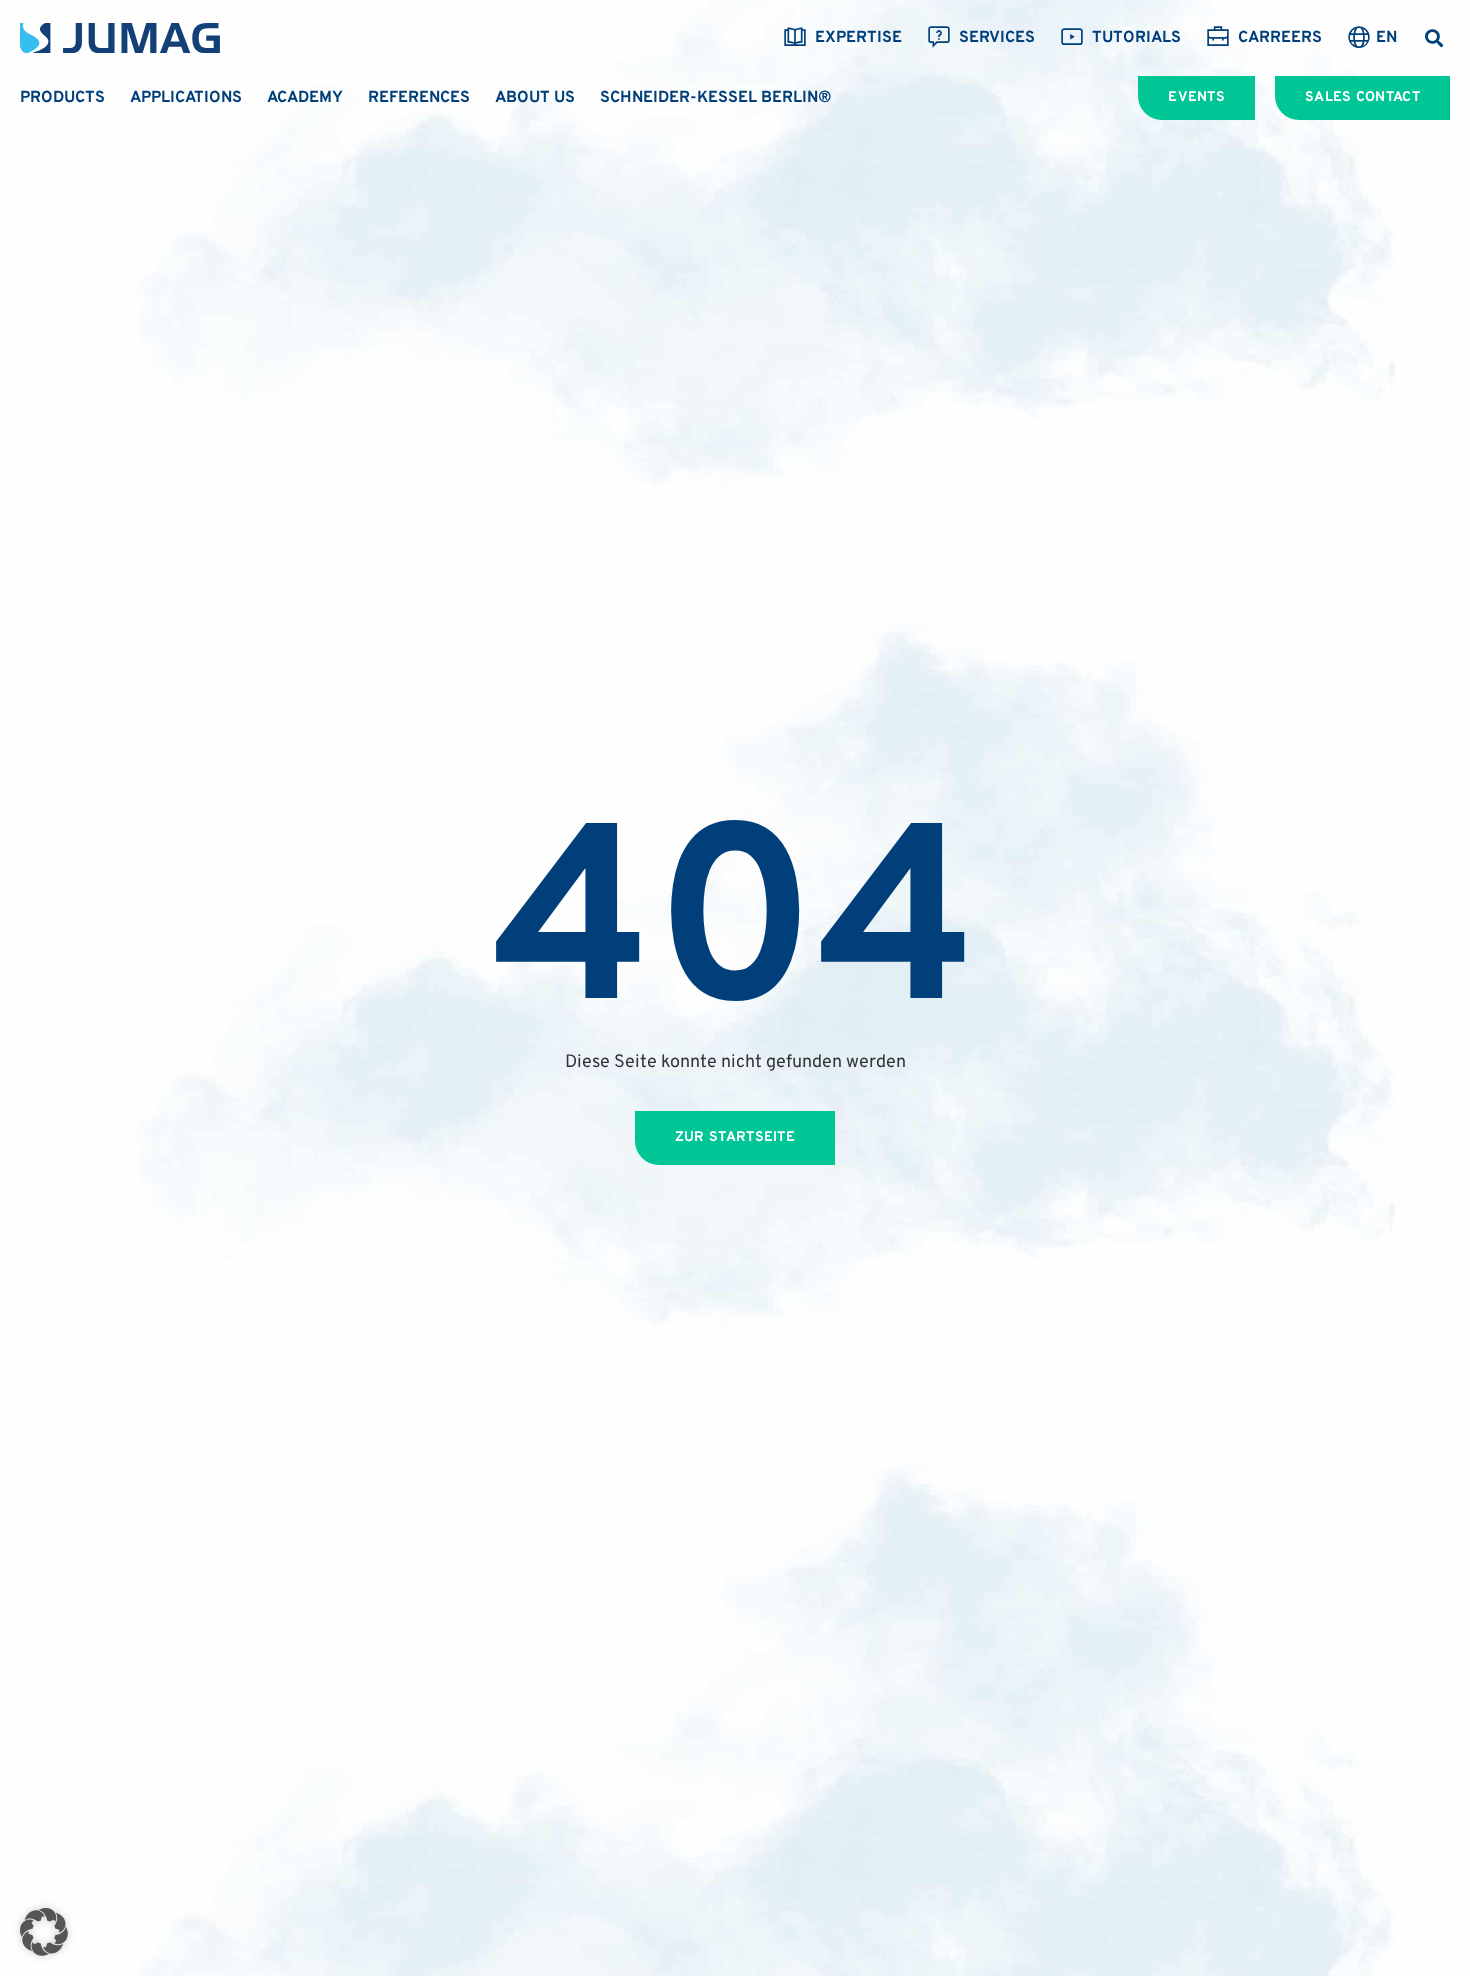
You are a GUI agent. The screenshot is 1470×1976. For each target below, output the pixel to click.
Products (62, 98)
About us (535, 98)
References (419, 98)
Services (997, 38)
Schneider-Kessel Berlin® (716, 98)
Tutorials (1136, 38)
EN (1386, 38)
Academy (305, 98)
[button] (1433, 38)
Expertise (858, 38)
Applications (186, 98)
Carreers (1280, 38)
